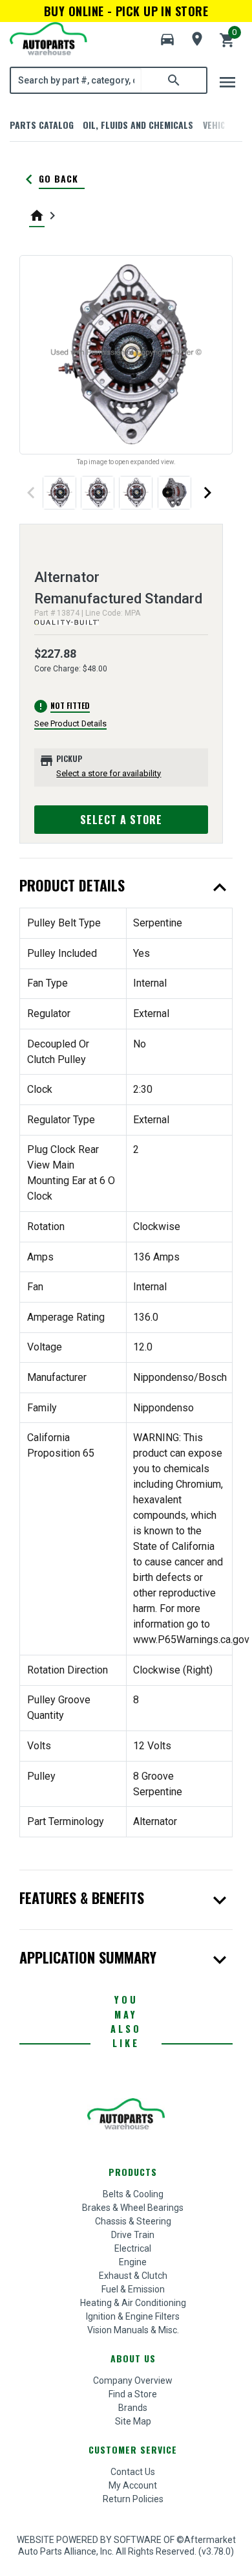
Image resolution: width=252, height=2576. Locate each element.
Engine (133, 2262)
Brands (133, 2408)
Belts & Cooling (133, 2194)
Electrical (133, 2248)
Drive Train (133, 2235)
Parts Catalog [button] (42, 125)
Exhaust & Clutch (133, 2276)
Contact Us (133, 2472)
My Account (133, 2485)
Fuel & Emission (133, 2289)
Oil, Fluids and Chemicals (138, 125)
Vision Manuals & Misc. (133, 2330)
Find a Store (133, 2394)
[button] (167, 39)
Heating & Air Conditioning (133, 2303)
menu (227, 82)
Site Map (133, 2421)
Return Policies (133, 2499)
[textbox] (76, 80)
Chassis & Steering (133, 2221)
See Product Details (70, 723)
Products (133, 2172)
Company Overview (133, 2380)
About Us (133, 2358)
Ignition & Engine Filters (133, 2316)
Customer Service (133, 2449)
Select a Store (121, 820)
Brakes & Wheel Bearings (133, 2208)
